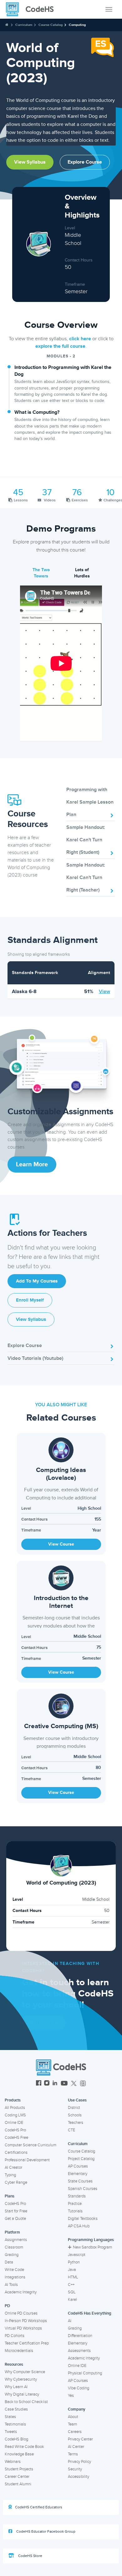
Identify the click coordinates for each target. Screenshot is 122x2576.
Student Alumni (18, 2484)
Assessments (79, 2351)
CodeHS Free (16, 2138)
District (74, 2108)
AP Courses (78, 2166)
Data (9, 2262)
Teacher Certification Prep (27, 2343)
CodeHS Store (30, 2556)
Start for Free (16, 2211)
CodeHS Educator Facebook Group (45, 2532)
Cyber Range (16, 2182)
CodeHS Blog (16, 2439)
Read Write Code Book (24, 2447)
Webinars (13, 2462)
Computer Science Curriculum (30, 2145)
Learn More (32, 1164)
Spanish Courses (83, 2189)
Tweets (11, 2432)
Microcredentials (19, 2351)
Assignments (16, 2240)
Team (72, 2424)
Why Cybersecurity (21, 2379)
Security (75, 2469)
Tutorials (75, 2211)
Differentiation (80, 2336)
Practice (75, 2204)
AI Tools (11, 2285)
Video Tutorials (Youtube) (35, 1358)
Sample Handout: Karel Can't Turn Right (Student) (86, 840)
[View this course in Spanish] (103, 47)
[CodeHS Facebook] (39, 2084)
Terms (73, 2454)
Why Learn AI (16, 2387)
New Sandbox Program (92, 2247)
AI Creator (13, 2167)
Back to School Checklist (26, 2402)
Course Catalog (51, 25)
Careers (75, 2432)
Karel (72, 2300)
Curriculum (24, 25)
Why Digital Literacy (22, 2394)
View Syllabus (30, 162)
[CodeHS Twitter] (74, 2084)
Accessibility (79, 2477)
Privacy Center (80, 2439)
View (104, 992)
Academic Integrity (21, 2292)
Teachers (76, 2123)
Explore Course (85, 162)
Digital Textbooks (83, 2219)
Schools (75, 2115)
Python (74, 2262)
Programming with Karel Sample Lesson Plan (90, 802)
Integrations (15, 2277)
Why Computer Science (25, 2372)
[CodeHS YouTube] (64, 2084)
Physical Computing (85, 2373)
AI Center (76, 2447)
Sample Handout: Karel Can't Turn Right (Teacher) (86, 877)
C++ (71, 2285)
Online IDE (14, 2123)
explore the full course (60, 346)
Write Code (14, 2270)
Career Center (17, 2477)
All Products (15, 2108)
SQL (72, 2292)
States (10, 2417)
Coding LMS (15, 2115)
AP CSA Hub (79, 2226)
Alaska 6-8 (24, 992)
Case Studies (16, 2409)
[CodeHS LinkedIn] (55, 2084)
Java (72, 2270)
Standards (77, 2196)
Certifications (16, 2153)
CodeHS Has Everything (90, 2313)
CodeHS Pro (15, 2130)
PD (7, 2306)
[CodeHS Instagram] (47, 2084)
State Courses (80, 2181)
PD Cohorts (15, 2336)
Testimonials (15, 2424)
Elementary (78, 2174)
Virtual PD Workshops (23, 2328)
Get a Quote (15, 2219)
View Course (61, 1544)
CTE (71, 2130)
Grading (12, 2255)
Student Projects (19, 2469)
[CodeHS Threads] (83, 2084)
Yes (71, 2396)
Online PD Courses (21, 2313)
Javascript (77, 2255)
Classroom (14, 2247)
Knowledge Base (19, 2454)
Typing (10, 2175)
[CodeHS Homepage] (32, 9)
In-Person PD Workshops (26, 2321)
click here (80, 339)
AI (70, 2321)
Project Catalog (81, 2159)
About (73, 2417)
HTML (73, 2277)
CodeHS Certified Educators (39, 2507)
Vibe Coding (79, 2388)
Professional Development (27, 2160)
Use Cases (77, 2100)
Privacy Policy (79, 2462)
